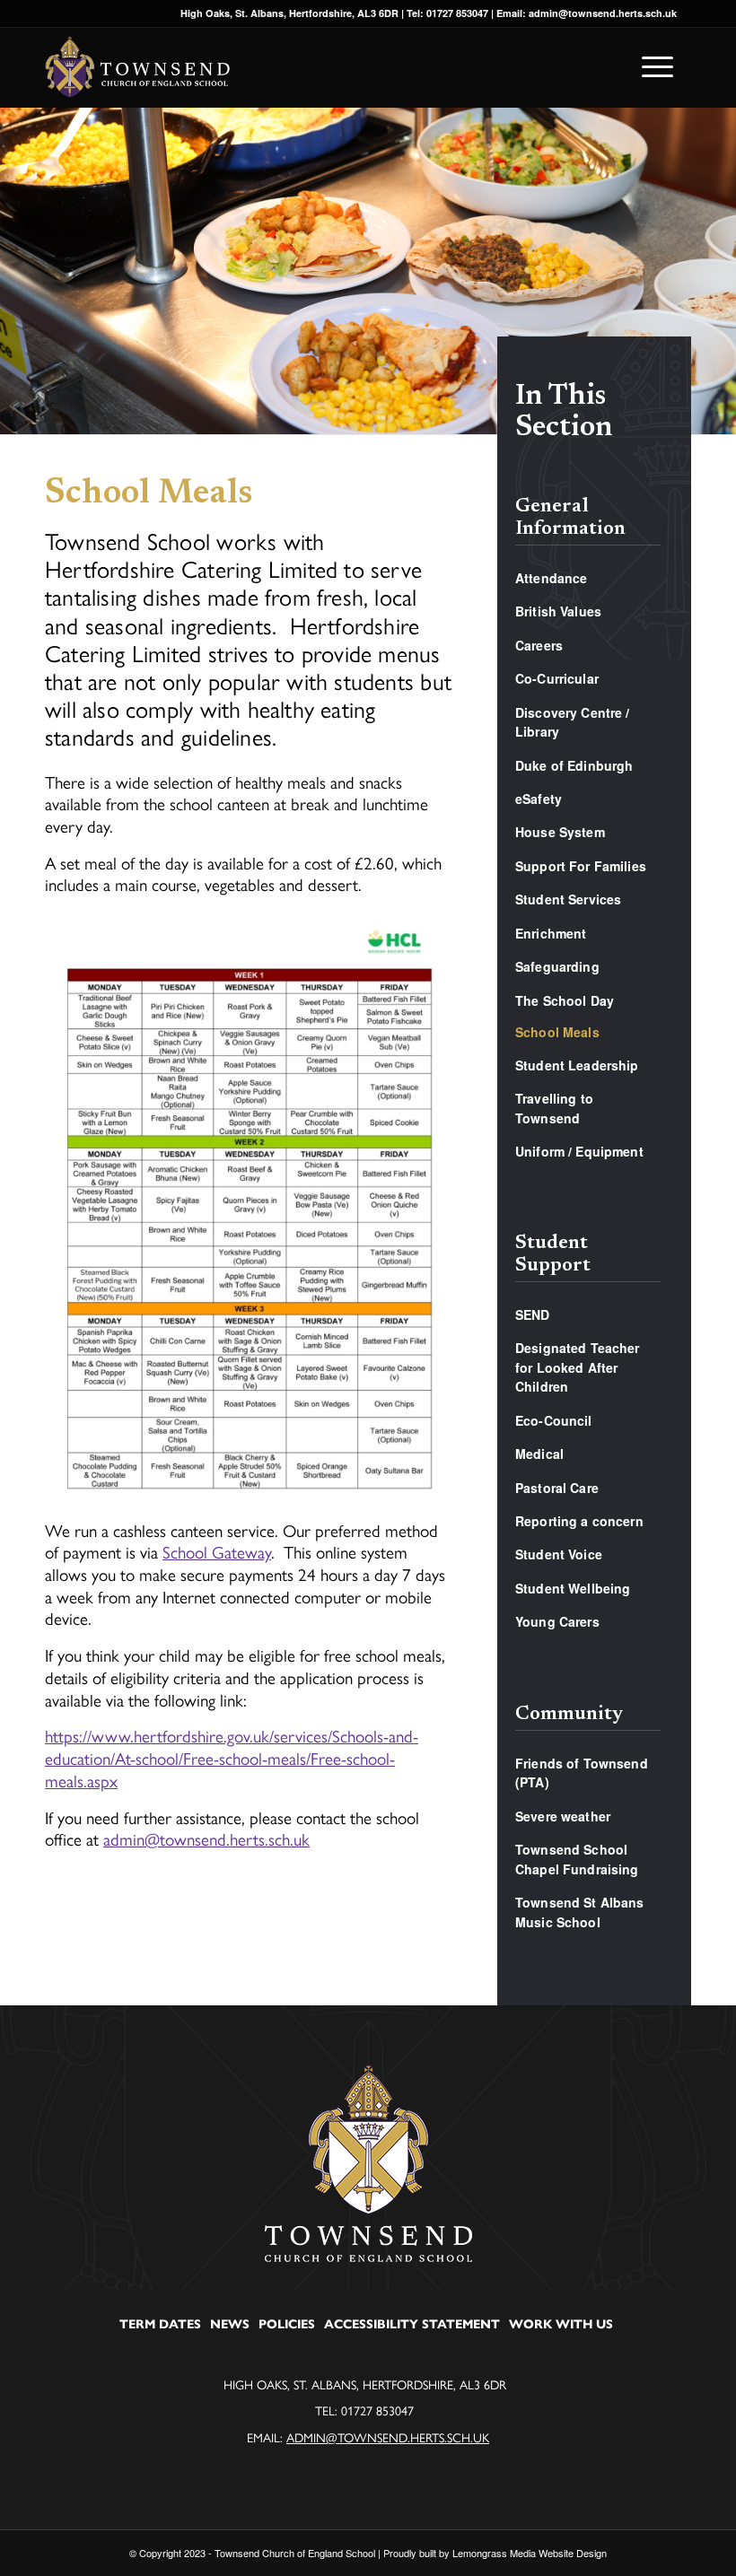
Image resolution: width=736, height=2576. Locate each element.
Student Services (568, 899)
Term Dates (160, 2324)
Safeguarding (557, 966)
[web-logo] (138, 67)
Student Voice (559, 1554)
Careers (539, 645)
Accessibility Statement (412, 2324)
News (230, 2324)
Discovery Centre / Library (573, 722)
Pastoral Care (557, 1488)
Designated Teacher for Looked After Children (578, 1367)
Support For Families (581, 866)
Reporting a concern (579, 1521)
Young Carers (557, 1621)
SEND (533, 1314)
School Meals (557, 1032)
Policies (287, 2324)
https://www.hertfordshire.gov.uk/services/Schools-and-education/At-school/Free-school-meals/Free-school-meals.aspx (232, 1757)
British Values (558, 611)
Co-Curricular (557, 678)
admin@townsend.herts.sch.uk (206, 1838)
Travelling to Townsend (554, 1108)
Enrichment (551, 933)
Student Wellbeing (573, 1588)
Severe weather (563, 1816)
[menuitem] (653, 67)
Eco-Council (554, 1420)
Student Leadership (577, 1065)
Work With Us (561, 2324)
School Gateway (217, 1551)
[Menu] (653, 67)
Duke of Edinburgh (574, 765)
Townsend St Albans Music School (580, 1912)
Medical (539, 1454)
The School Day (565, 1000)
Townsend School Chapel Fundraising (577, 1859)
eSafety (539, 799)
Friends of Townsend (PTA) (582, 1773)
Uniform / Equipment (579, 1151)
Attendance (551, 578)
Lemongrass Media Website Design (530, 2553)
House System (560, 832)
